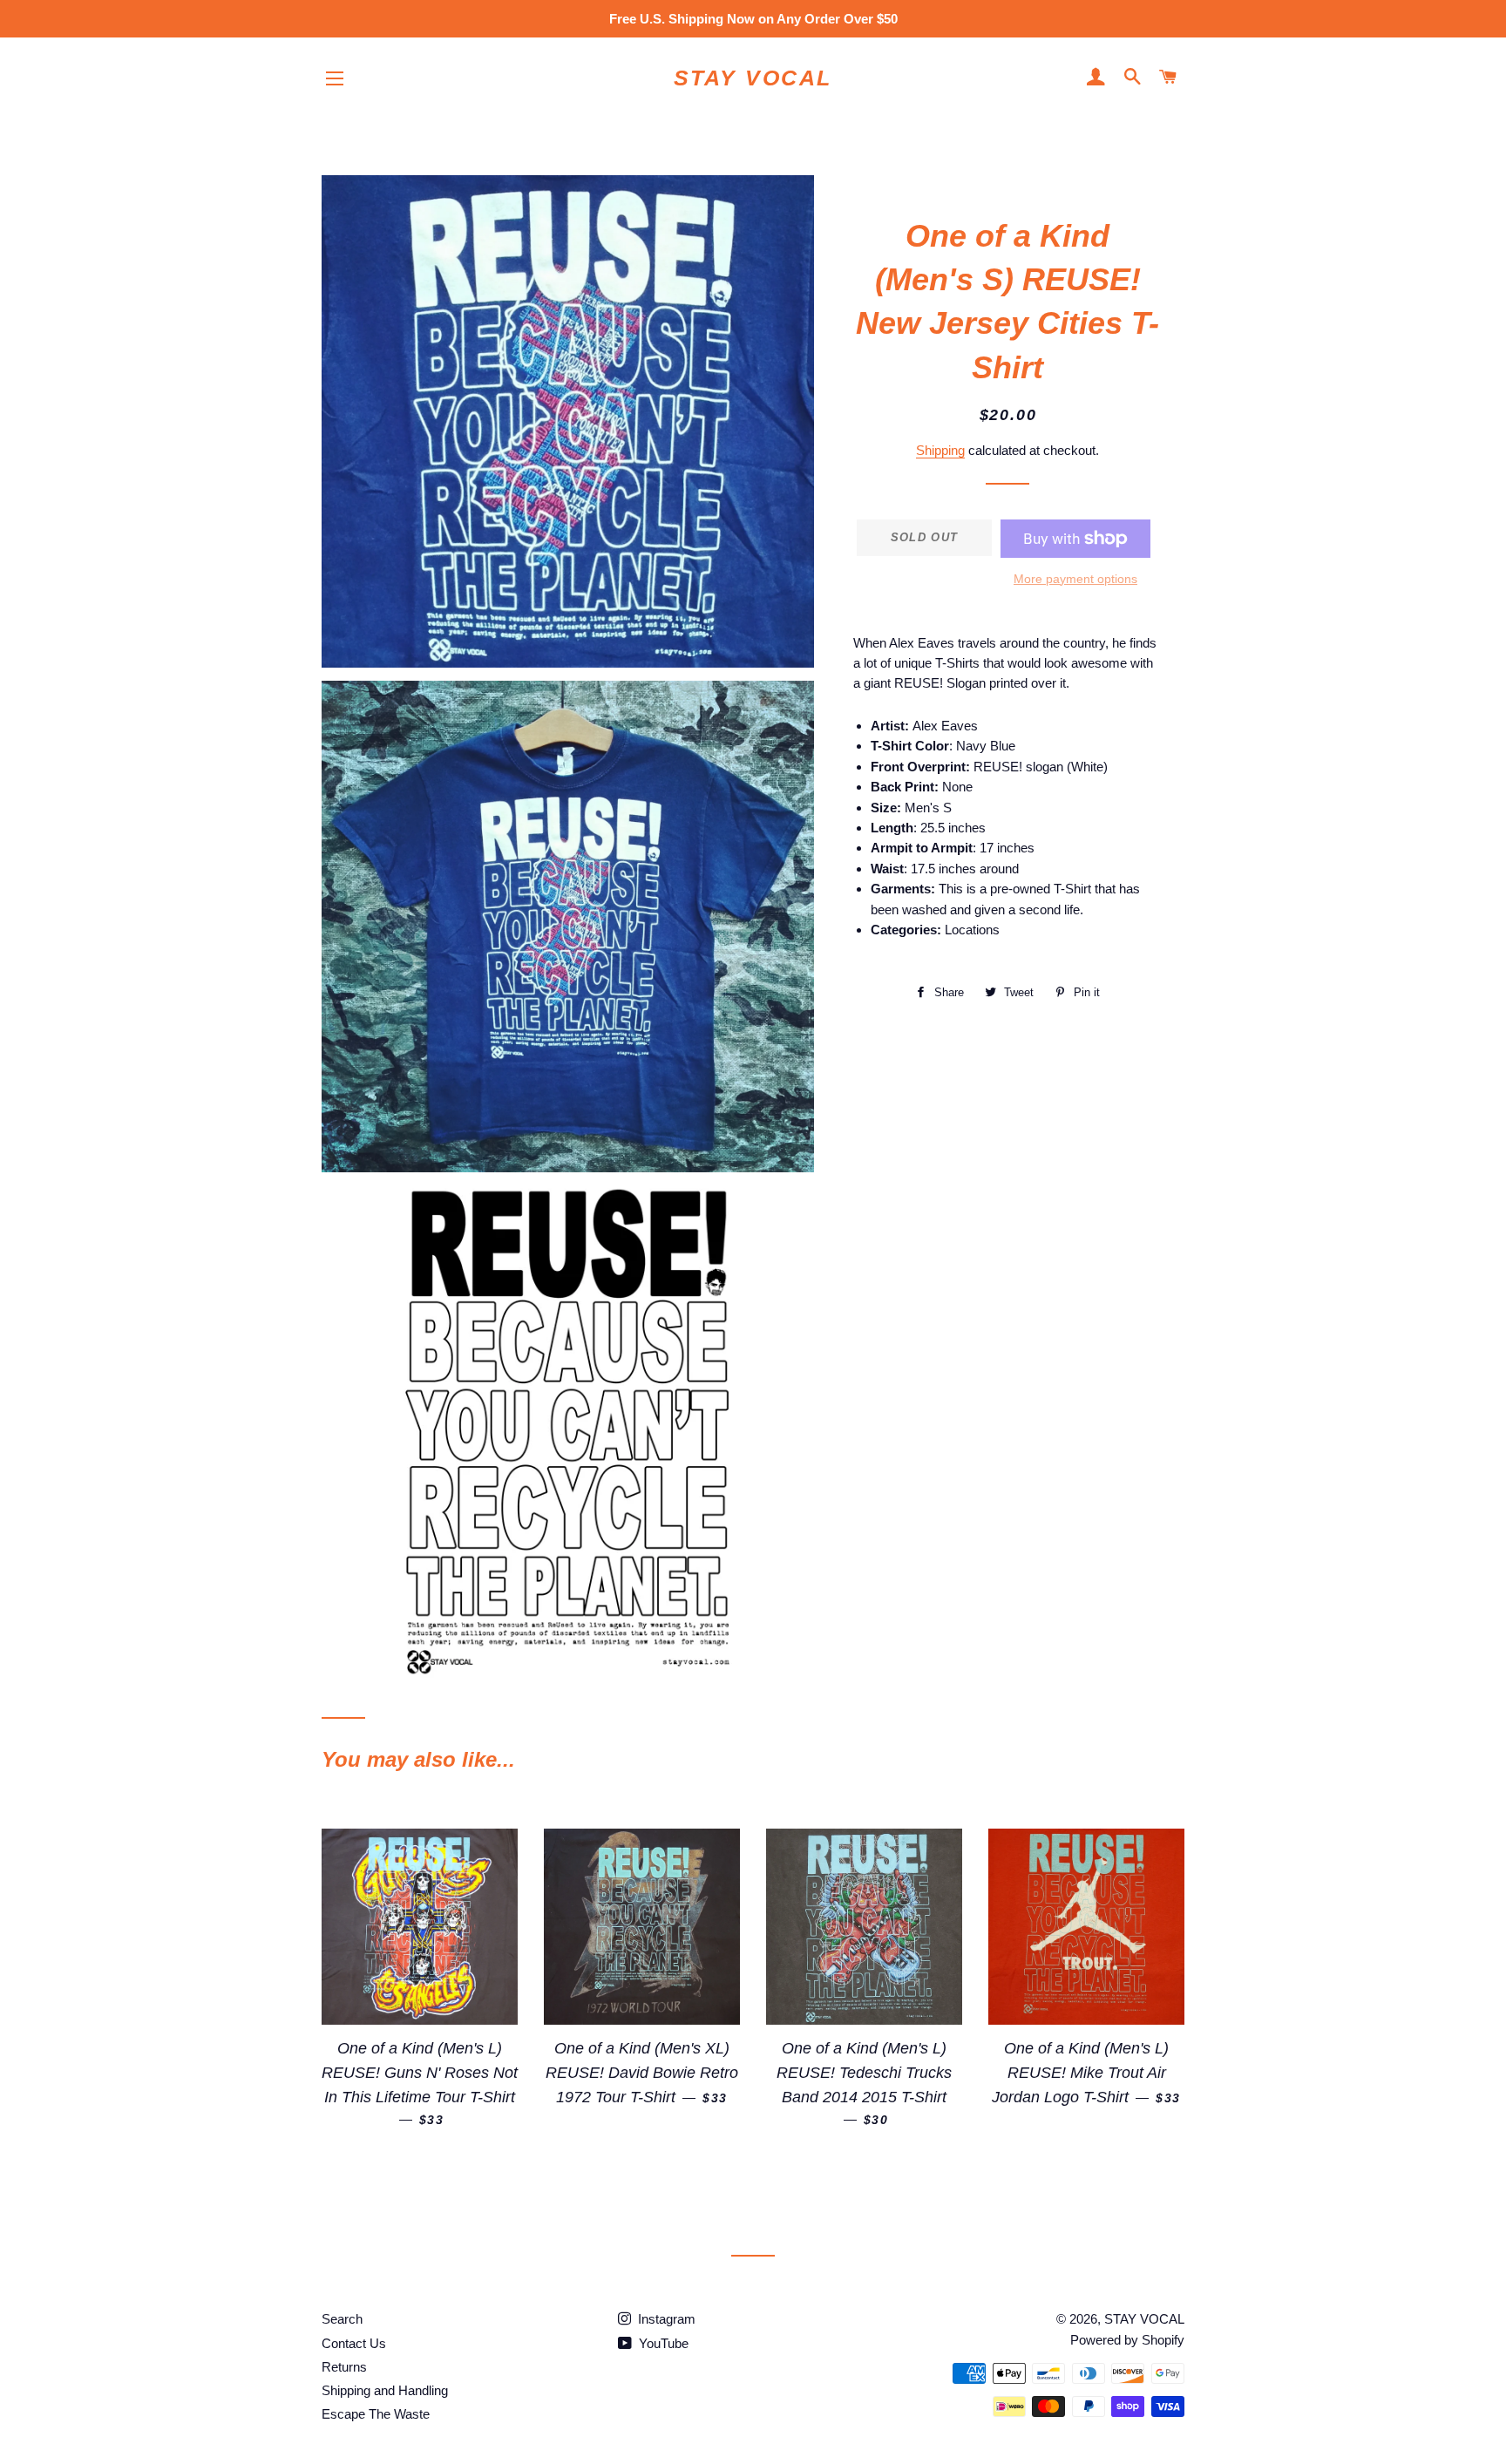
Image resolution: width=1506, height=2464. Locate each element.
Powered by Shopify (1127, 2340)
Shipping (940, 450)
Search (342, 2319)
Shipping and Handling (385, 2390)
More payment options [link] (1075, 579)
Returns (344, 2367)
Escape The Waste (376, 2414)
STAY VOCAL (753, 78)
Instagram (665, 2319)
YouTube (662, 2343)
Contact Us (354, 2343)
